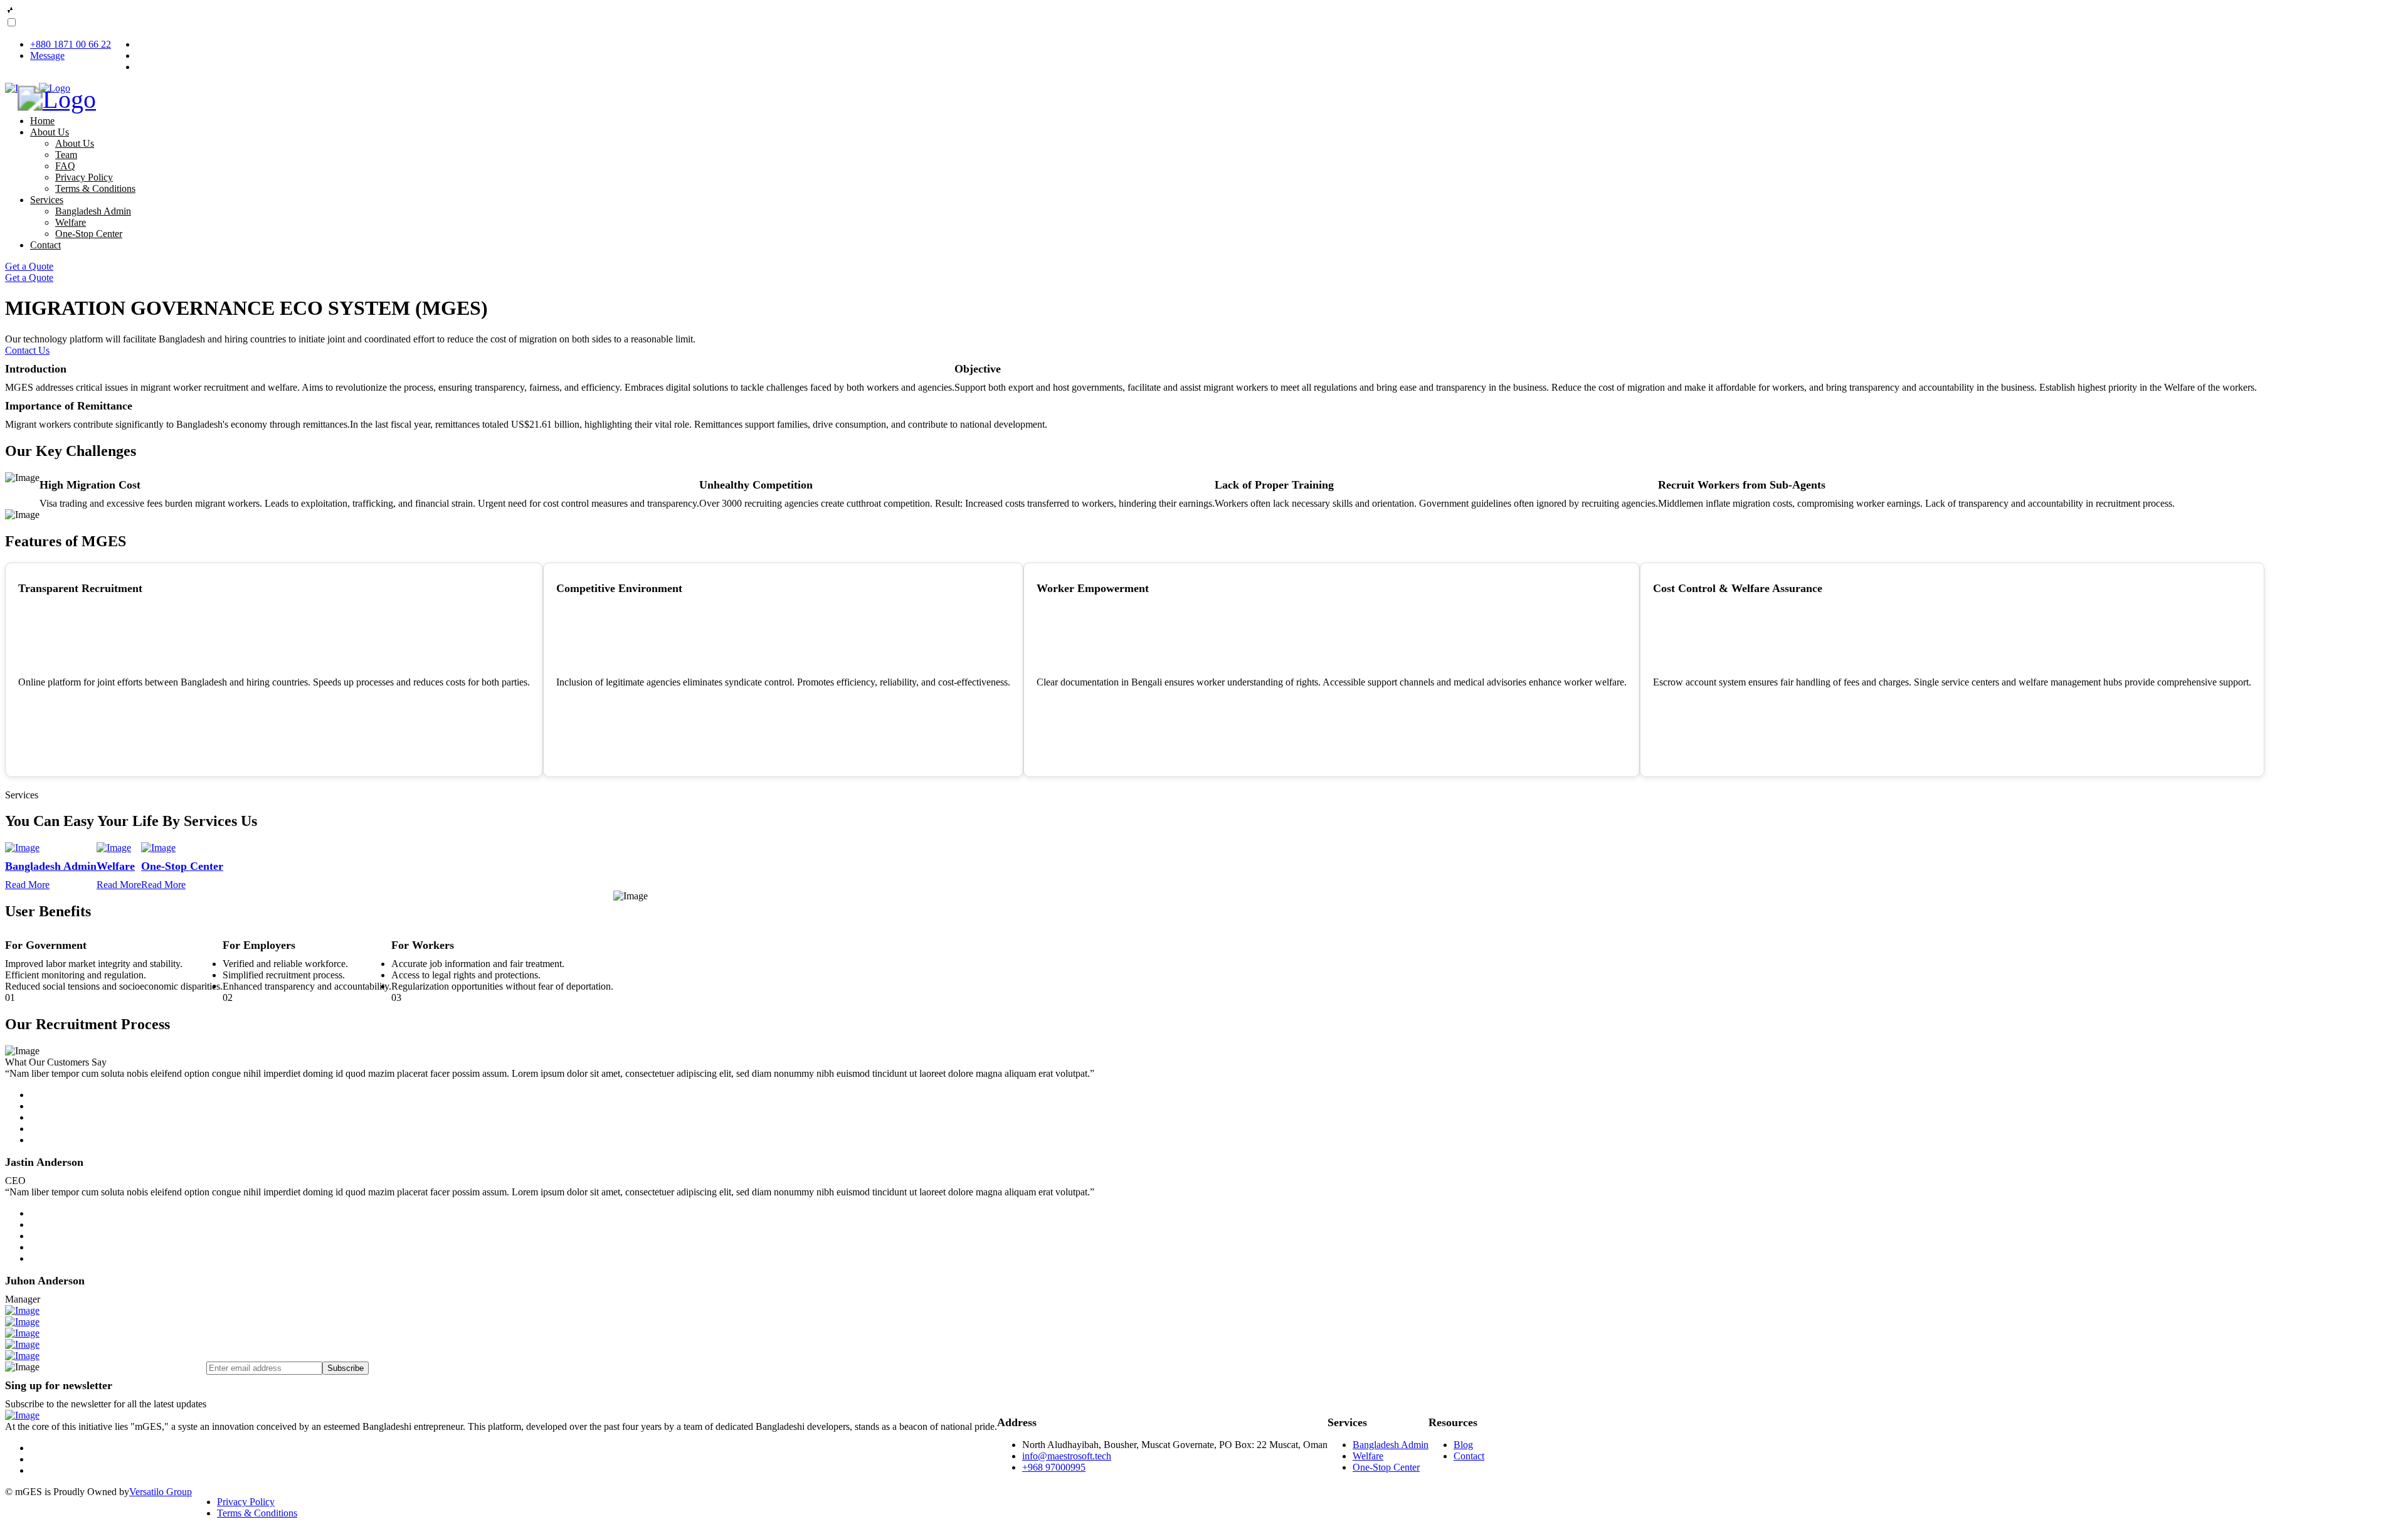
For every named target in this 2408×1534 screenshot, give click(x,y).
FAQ (65, 166)
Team (66, 155)
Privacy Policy (84, 177)
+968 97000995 (1054, 1467)
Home (42, 121)
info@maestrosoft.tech (1067, 1456)
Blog (1463, 1445)
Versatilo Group (161, 1492)
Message (47, 56)
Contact (45, 245)
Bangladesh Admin (93, 211)
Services (47, 200)
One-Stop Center (89, 234)
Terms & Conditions (95, 188)
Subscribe (346, 1368)
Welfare (71, 222)
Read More (27, 885)
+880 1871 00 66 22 (71, 44)
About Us (50, 132)
